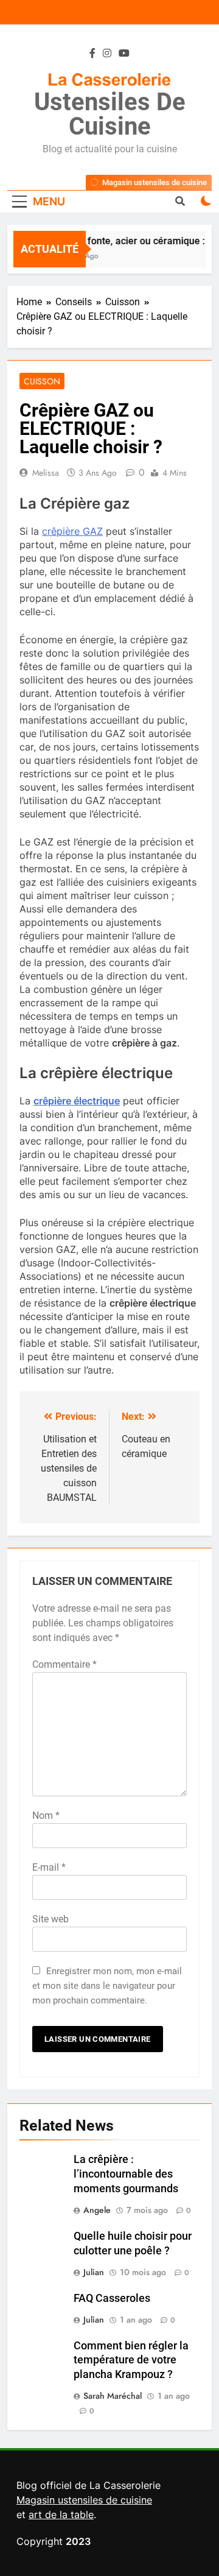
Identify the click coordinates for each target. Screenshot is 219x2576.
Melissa (46, 473)
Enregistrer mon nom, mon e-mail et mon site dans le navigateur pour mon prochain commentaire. (107, 1986)
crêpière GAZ (72, 531)
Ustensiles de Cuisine (110, 114)
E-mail (49, 1867)
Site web (50, 1919)
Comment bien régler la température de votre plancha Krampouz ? (131, 2360)
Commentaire (64, 1664)
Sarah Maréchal (113, 2396)
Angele (97, 2210)
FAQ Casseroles (112, 2298)
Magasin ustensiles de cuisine (84, 2500)
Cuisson (42, 381)
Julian (94, 2272)
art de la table (61, 2514)
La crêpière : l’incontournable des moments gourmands (126, 2174)
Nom (46, 1816)
